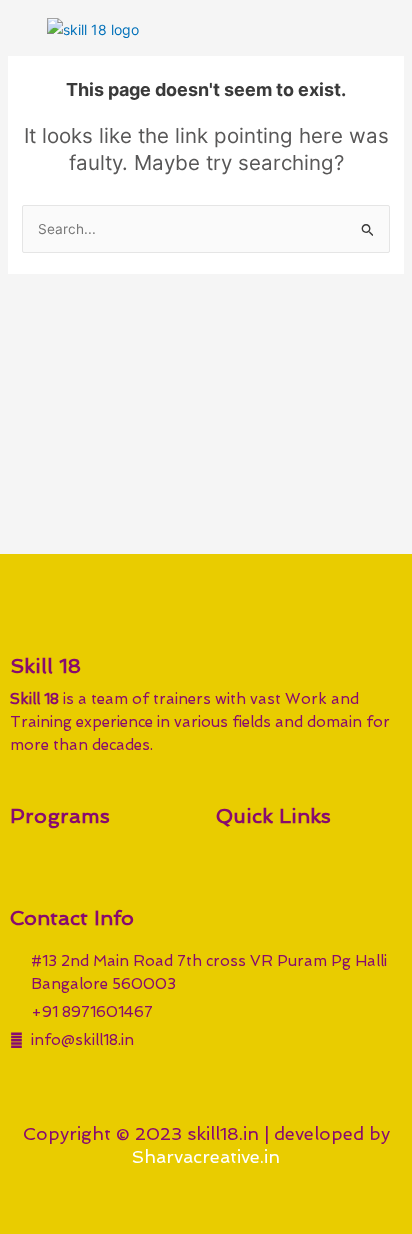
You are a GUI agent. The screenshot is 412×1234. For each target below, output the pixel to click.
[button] (381, 29)
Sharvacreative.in (206, 1156)
